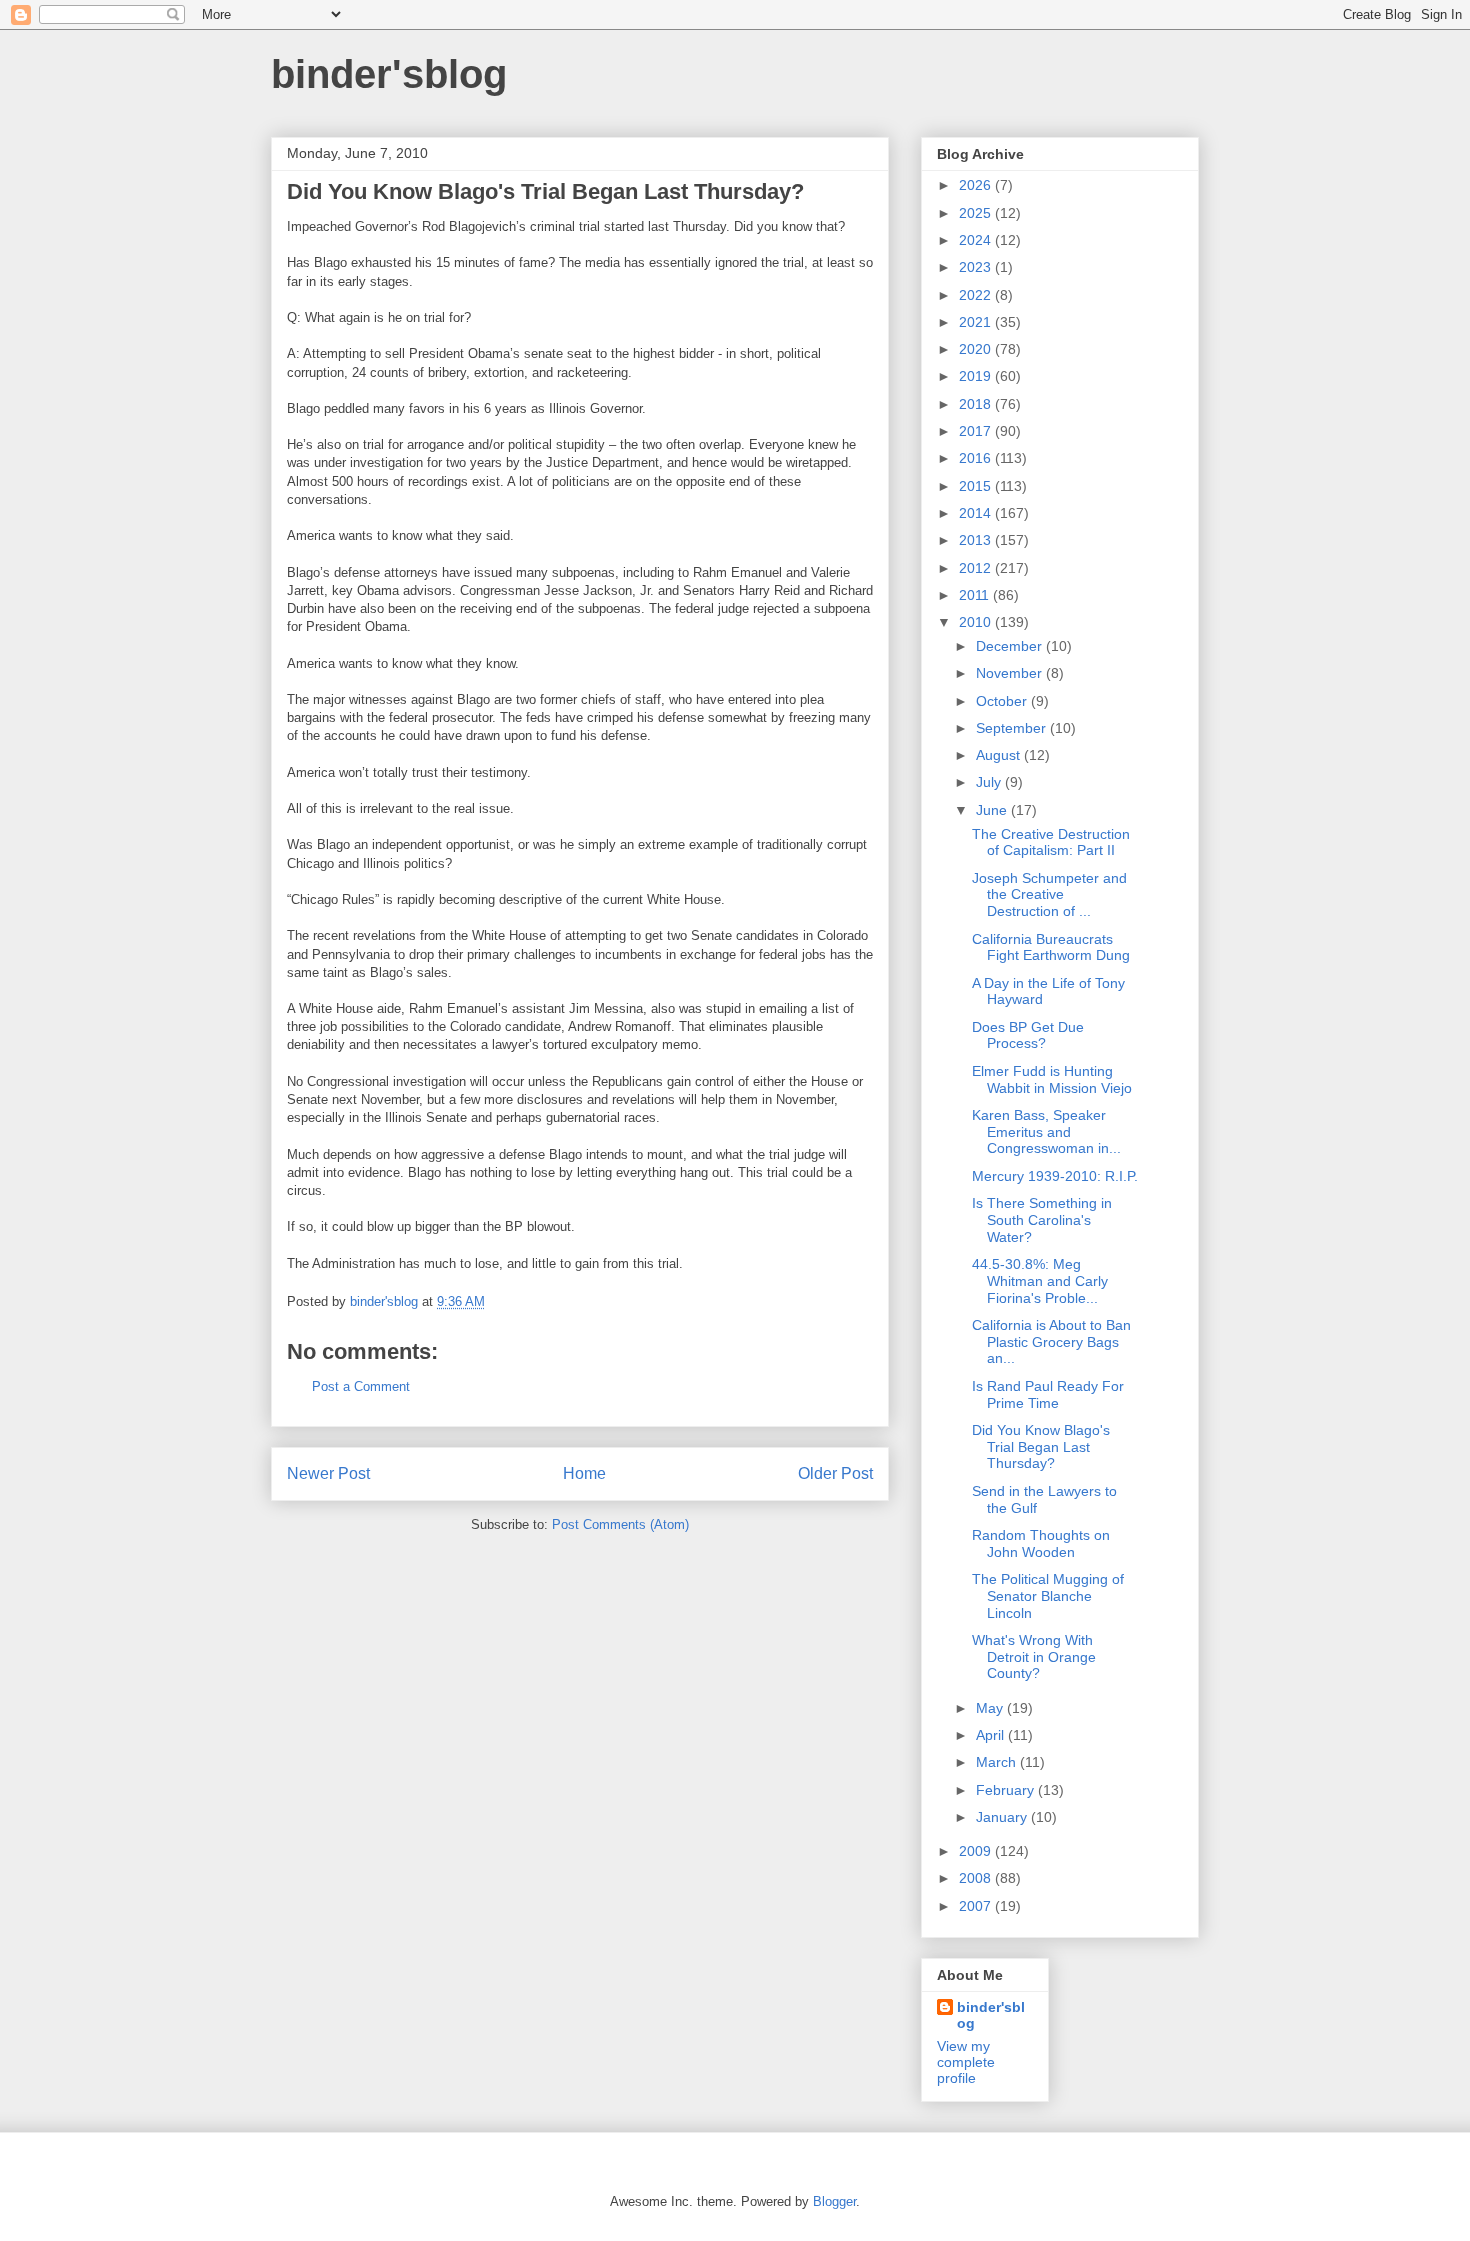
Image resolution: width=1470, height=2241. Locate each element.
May (991, 1708)
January (1003, 1817)
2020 (977, 349)
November (1011, 673)
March (998, 1762)
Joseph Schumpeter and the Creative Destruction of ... (1049, 895)
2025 (977, 213)
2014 (977, 513)
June (993, 810)
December (1011, 646)
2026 (977, 185)
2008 (977, 1878)
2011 (976, 595)
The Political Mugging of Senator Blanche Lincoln (1048, 1596)
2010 (977, 622)
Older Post (835, 1473)
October (1003, 701)
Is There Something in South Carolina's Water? (1042, 1220)
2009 (977, 1851)
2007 (977, 1906)
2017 (977, 431)
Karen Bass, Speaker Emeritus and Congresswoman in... (1046, 1132)
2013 (977, 540)
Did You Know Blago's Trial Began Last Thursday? (1041, 1447)
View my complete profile (966, 2062)
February (1007, 1790)
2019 (977, 376)
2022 (977, 295)
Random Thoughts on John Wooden (1041, 1543)
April (992, 1735)
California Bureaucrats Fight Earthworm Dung (1051, 947)
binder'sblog (389, 74)
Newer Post (328, 1473)
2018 (977, 404)
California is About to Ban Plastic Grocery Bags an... (1051, 1342)
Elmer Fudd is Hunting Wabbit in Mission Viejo (1052, 1079)
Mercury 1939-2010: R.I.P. (1055, 1176)
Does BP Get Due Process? (1028, 1035)
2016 (977, 458)
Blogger (834, 2201)
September (1013, 728)
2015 (977, 486)
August (1000, 755)
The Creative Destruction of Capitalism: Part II (1051, 842)
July (990, 782)
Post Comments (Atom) (620, 1524)
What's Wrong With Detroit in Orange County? (1034, 1657)
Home (584, 1473)
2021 (977, 322)
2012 (977, 568)
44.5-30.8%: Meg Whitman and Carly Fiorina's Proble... (1040, 1281)
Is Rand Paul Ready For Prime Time (1048, 1394)
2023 (977, 267)
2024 (977, 240)
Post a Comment (361, 1386)
